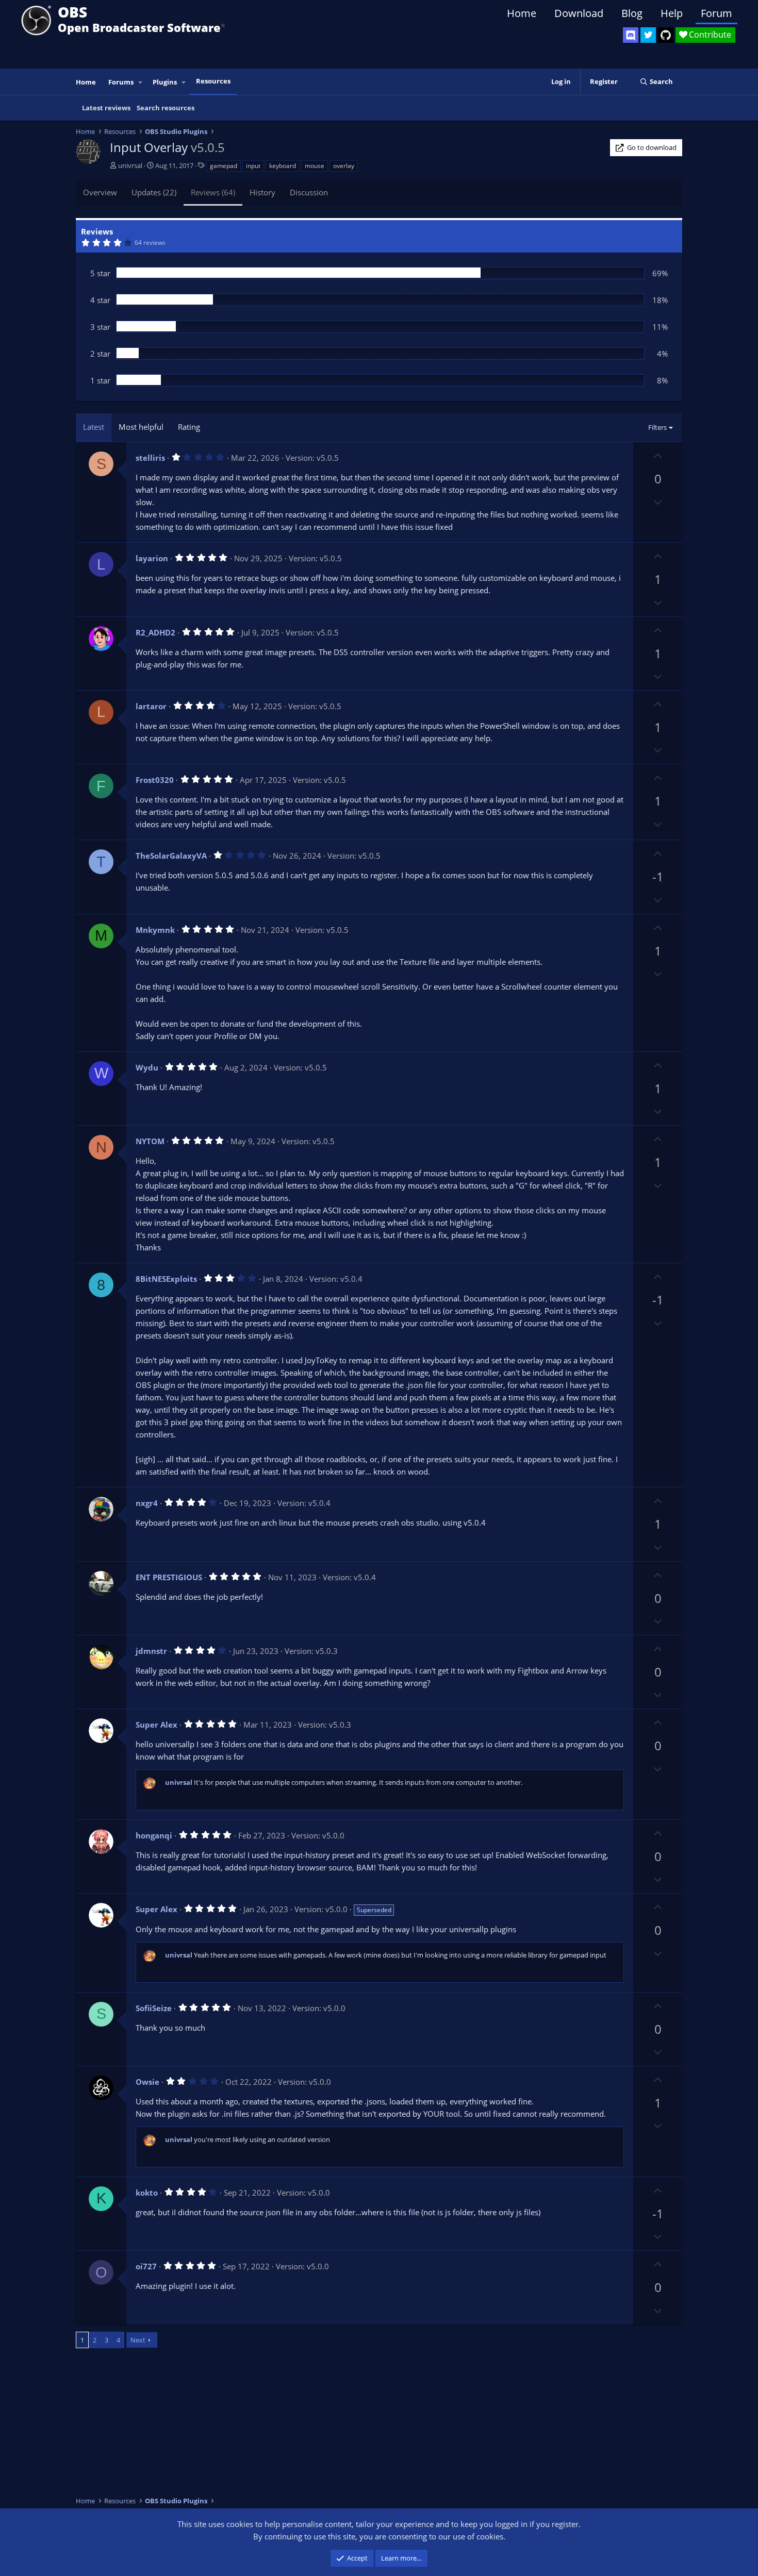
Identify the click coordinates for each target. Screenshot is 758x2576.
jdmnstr (151, 1651)
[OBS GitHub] (666, 35)
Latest (94, 427)
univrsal (130, 165)
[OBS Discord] (631, 35)
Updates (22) (154, 192)
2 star (100, 354)
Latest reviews (106, 108)
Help (672, 13)
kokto (147, 2193)
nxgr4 (147, 1503)
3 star (100, 327)
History (262, 192)
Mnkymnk (155, 930)
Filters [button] (657, 427)
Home (522, 13)
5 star (100, 273)
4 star (100, 300)
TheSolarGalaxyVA (171, 856)
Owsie (147, 2082)
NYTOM (150, 1141)
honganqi (154, 1835)
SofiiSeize (154, 2008)
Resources (213, 81)
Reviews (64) (213, 192)
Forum (716, 13)
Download (579, 13)
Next (138, 2340)
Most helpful (141, 427)
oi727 (146, 2266)
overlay (344, 166)
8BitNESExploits (166, 1279)
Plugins (165, 82)
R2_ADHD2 (155, 632)
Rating (189, 427)
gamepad (224, 166)
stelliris (150, 458)
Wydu (147, 1067)
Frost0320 (155, 780)
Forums (121, 82)
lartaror (151, 706)
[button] (141, 82)
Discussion (309, 192)
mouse (315, 166)
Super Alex (156, 1725)
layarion (152, 558)
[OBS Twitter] (648, 35)
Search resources (166, 108)
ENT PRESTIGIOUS (169, 1577)
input (253, 166)
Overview (100, 192)
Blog (632, 13)
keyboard (283, 166)
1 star (100, 380)
